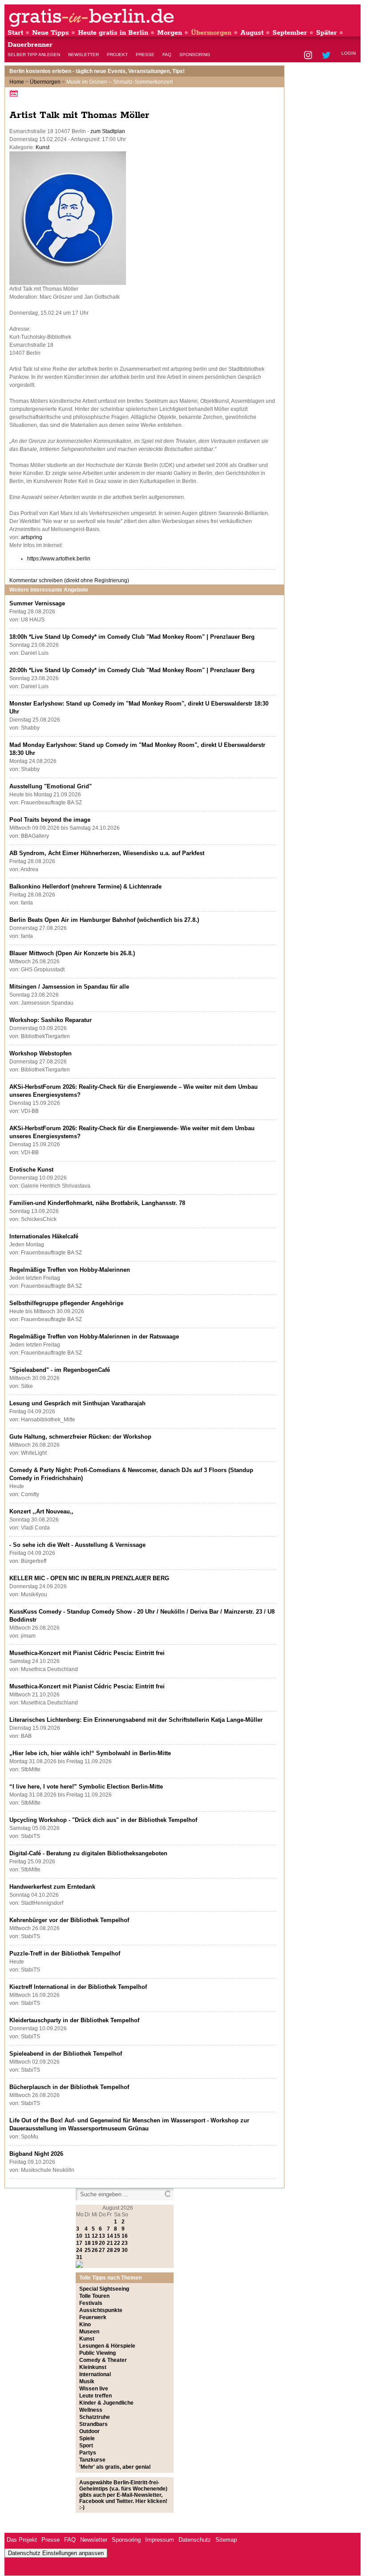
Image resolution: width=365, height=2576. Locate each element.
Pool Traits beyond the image (50, 820)
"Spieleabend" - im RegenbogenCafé (60, 1370)
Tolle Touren (94, 2296)
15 (117, 2236)
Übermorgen (211, 33)
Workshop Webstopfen (41, 1053)
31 (79, 2257)
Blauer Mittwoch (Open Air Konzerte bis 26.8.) (72, 953)
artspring (32, 537)
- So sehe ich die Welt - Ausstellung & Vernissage (77, 1545)
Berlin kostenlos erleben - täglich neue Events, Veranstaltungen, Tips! (97, 71)
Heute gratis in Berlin (113, 33)
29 (117, 2250)
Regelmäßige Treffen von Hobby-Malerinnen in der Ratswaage (94, 1337)
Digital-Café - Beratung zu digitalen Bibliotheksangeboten (88, 1853)
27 (102, 2250)
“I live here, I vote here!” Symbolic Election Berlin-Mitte (86, 1787)
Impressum (160, 2540)
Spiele (87, 2438)
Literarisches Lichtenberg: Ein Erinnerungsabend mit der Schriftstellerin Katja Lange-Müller (136, 1720)
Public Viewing (97, 2353)
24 (79, 2250)
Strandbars (93, 2424)
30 (125, 2250)
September (290, 33)
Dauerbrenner (30, 45)
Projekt (117, 55)
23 (125, 2243)
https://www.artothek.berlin (59, 559)
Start (15, 33)
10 (79, 2236)
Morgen (170, 33)
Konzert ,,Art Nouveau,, (41, 1511)
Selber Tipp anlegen (34, 55)
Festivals (91, 2303)
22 (117, 2243)
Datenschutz (195, 2540)
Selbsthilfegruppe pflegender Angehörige (66, 1303)
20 (102, 2243)
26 (95, 2250)
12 (95, 2236)
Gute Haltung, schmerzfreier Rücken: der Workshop (80, 1437)
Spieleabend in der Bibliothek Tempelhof (66, 2054)
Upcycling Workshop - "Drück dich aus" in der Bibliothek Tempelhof (103, 1820)
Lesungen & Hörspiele (107, 2346)
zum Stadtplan (108, 131)
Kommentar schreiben (69, 580)
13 (102, 2236)
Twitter (328, 56)
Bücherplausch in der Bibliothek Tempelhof (69, 2087)
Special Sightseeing (104, 2289)
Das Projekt (22, 2540)
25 (88, 2250)
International (95, 2374)
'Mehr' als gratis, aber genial (115, 2467)
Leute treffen (95, 2396)
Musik (87, 2381)
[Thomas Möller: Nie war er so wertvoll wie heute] (68, 283)
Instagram (309, 56)
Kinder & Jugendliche (106, 2403)
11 (87, 2236)
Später (326, 33)
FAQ (167, 55)
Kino (85, 2324)
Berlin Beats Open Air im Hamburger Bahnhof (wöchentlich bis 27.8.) (104, 920)
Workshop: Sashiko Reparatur (51, 1020)
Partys (88, 2453)
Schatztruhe (95, 2417)
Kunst (43, 147)
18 (88, 2243)
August (252, 33)
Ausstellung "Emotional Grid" (51, 786)
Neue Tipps (51, 33)
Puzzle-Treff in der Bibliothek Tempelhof (65, 1953)
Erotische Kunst (31, 1170)
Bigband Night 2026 (36, 2154)
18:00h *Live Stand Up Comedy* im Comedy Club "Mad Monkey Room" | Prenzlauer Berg (132, 637)
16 (125, 2236)
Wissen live (94, 2389)
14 (110, 2236)
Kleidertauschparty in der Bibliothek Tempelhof (74, 2020)
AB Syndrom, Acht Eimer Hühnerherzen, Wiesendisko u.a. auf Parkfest (107, 853)
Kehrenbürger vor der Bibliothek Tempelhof (69, 1920)
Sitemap (226, 2540)
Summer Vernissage (37, 603)
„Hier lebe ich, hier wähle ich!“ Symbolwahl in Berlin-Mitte (90, 1753)
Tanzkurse (92, 2460)
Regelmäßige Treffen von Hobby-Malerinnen (70, 1270)
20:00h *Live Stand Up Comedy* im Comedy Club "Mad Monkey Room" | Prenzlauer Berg (132, 670)
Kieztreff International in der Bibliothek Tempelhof (78, 1987)
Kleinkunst (93, 2367)
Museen (89, 2332)
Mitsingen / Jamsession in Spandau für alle (69, 987)
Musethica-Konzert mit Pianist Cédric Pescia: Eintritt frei (87, 1653)
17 (79, 2243)
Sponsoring (195, 55)
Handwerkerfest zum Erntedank (52, 1887)
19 (95, 2243)
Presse (145, 55)
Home (17, 82)
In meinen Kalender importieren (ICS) (15, 93)
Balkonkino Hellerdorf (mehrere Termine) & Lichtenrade (85, 886)
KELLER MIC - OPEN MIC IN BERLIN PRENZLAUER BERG (89, 1578)
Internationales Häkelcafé (44, 1236)
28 (110, 2250)
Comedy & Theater (103, 2360)
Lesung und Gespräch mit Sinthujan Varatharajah (77, 1403)
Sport (86, 2446)
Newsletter (83, 55)
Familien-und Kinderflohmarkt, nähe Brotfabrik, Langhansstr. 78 (97, 1203)
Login (349, 53)
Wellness (91, 2410)
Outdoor (89, 2431)
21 (110, 2243)
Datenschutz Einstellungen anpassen (56, 2553)
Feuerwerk (93, 2317)
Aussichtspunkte (101, 2310)
